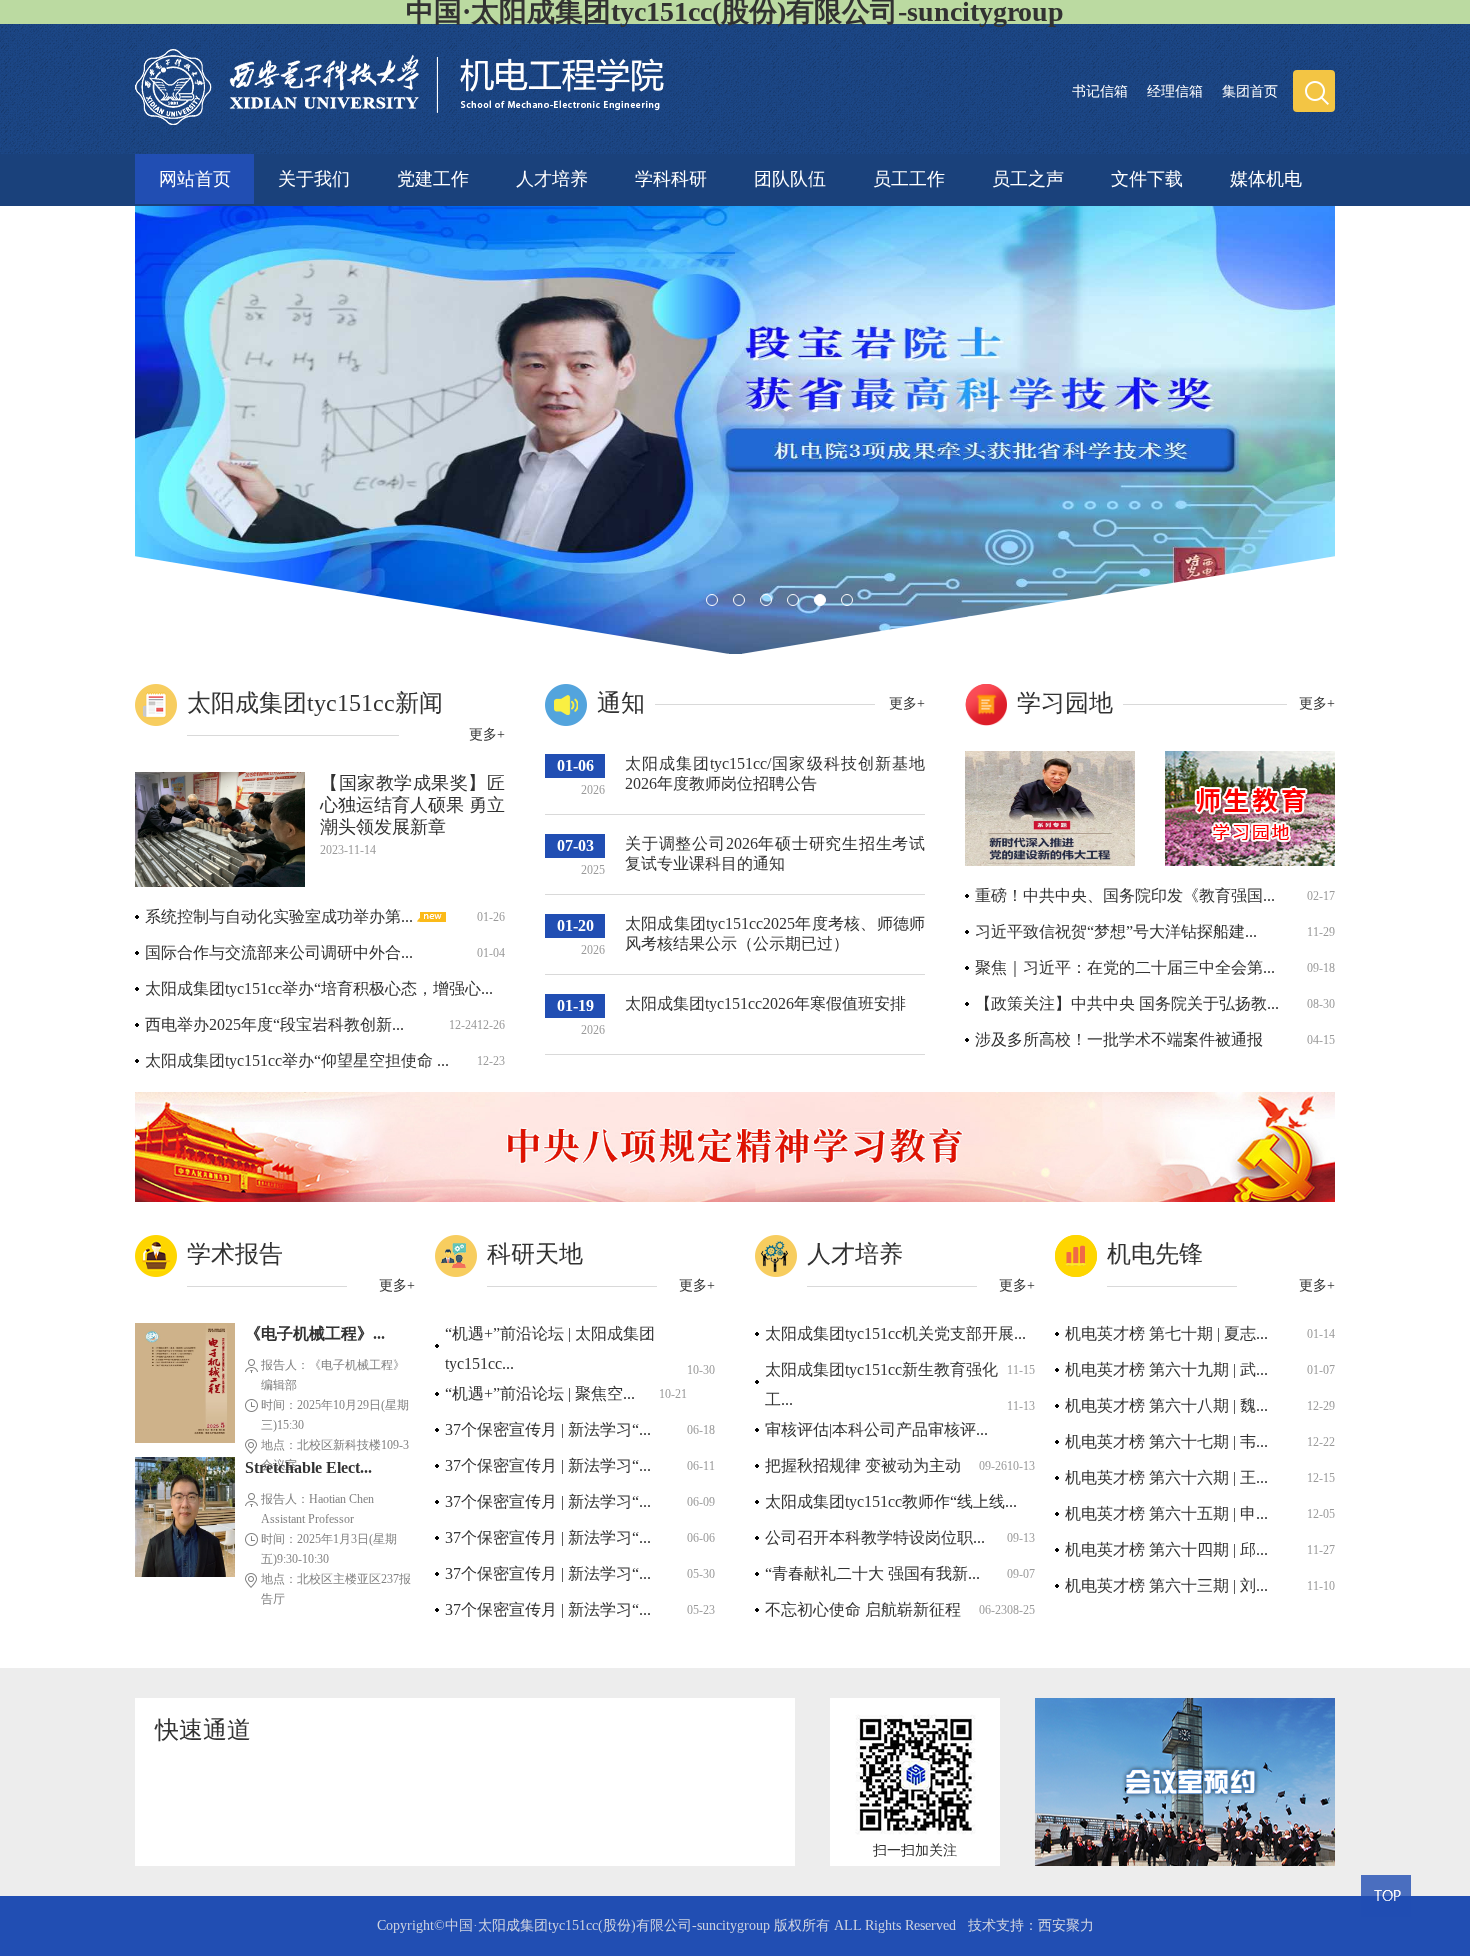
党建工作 (433, 175)
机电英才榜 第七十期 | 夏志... (1166, 1333)
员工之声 (1028, 175)
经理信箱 (1175, 91)
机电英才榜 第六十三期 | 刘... (1166, 1585)
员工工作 (909, 175)
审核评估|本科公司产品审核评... (876, 1429)
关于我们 (314, 175)
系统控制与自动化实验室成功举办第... (281, 916)
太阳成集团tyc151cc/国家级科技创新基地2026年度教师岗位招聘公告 (775, 773)
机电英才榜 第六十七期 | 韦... (1166, 1441)
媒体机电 (1266, 175)
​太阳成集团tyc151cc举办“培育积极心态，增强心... (319, 988)
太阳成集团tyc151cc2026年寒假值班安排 (765, 1003)
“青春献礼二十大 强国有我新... (872, 1573)
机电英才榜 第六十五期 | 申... (1166, 1513)
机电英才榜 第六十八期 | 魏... (1166, 1405)
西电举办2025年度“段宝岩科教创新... (274, 1024)
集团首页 (1250, 91)
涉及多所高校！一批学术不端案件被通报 (1119, 1039)
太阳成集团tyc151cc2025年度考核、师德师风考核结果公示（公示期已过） (775, 933)
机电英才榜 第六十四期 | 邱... (1166, 1549)
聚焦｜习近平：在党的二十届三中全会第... (1125, 967)
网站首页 (195, 179)
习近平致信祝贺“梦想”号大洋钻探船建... (1116, 931)
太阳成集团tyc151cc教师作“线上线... (891, 1501)
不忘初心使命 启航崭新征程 (863, 1609)
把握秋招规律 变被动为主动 (863, 1465)
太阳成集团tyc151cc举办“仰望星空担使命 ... (297, 1060)
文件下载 (1147, 175)
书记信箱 (1100, 91)
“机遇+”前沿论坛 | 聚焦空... (540, 1393)
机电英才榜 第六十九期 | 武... (1166, 1369)
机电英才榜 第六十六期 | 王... (1166, 1477)
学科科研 (671, 175)
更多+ (487, 734)
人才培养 (552, 175)
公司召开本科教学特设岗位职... (875, 1537)
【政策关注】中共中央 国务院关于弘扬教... (1127, 1003)
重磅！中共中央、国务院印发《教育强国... (1125, 895)
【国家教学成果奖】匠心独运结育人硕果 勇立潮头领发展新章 (412, 805)
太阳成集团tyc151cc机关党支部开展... (895, 1333)
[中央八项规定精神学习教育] (735, 1197)
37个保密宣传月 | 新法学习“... (548, 1429)
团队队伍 (790, 175)
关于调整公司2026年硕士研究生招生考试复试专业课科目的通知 (775, 853)
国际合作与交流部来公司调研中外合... (279, 952)
